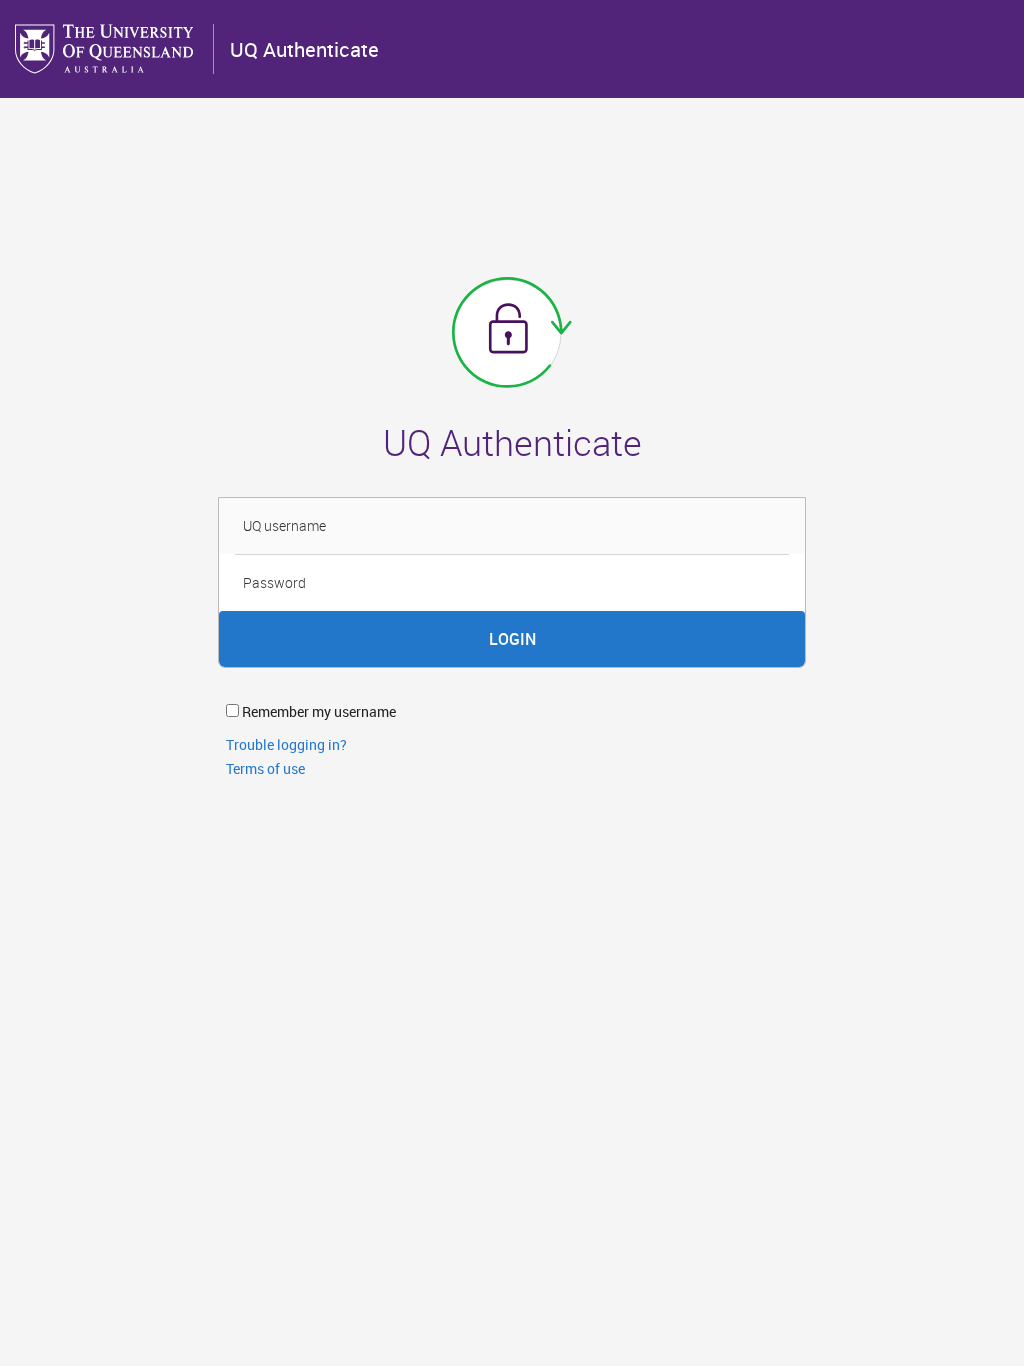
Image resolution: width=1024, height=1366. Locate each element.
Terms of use (265, 768)
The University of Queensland (106, 49)
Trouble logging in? (286, 744)
